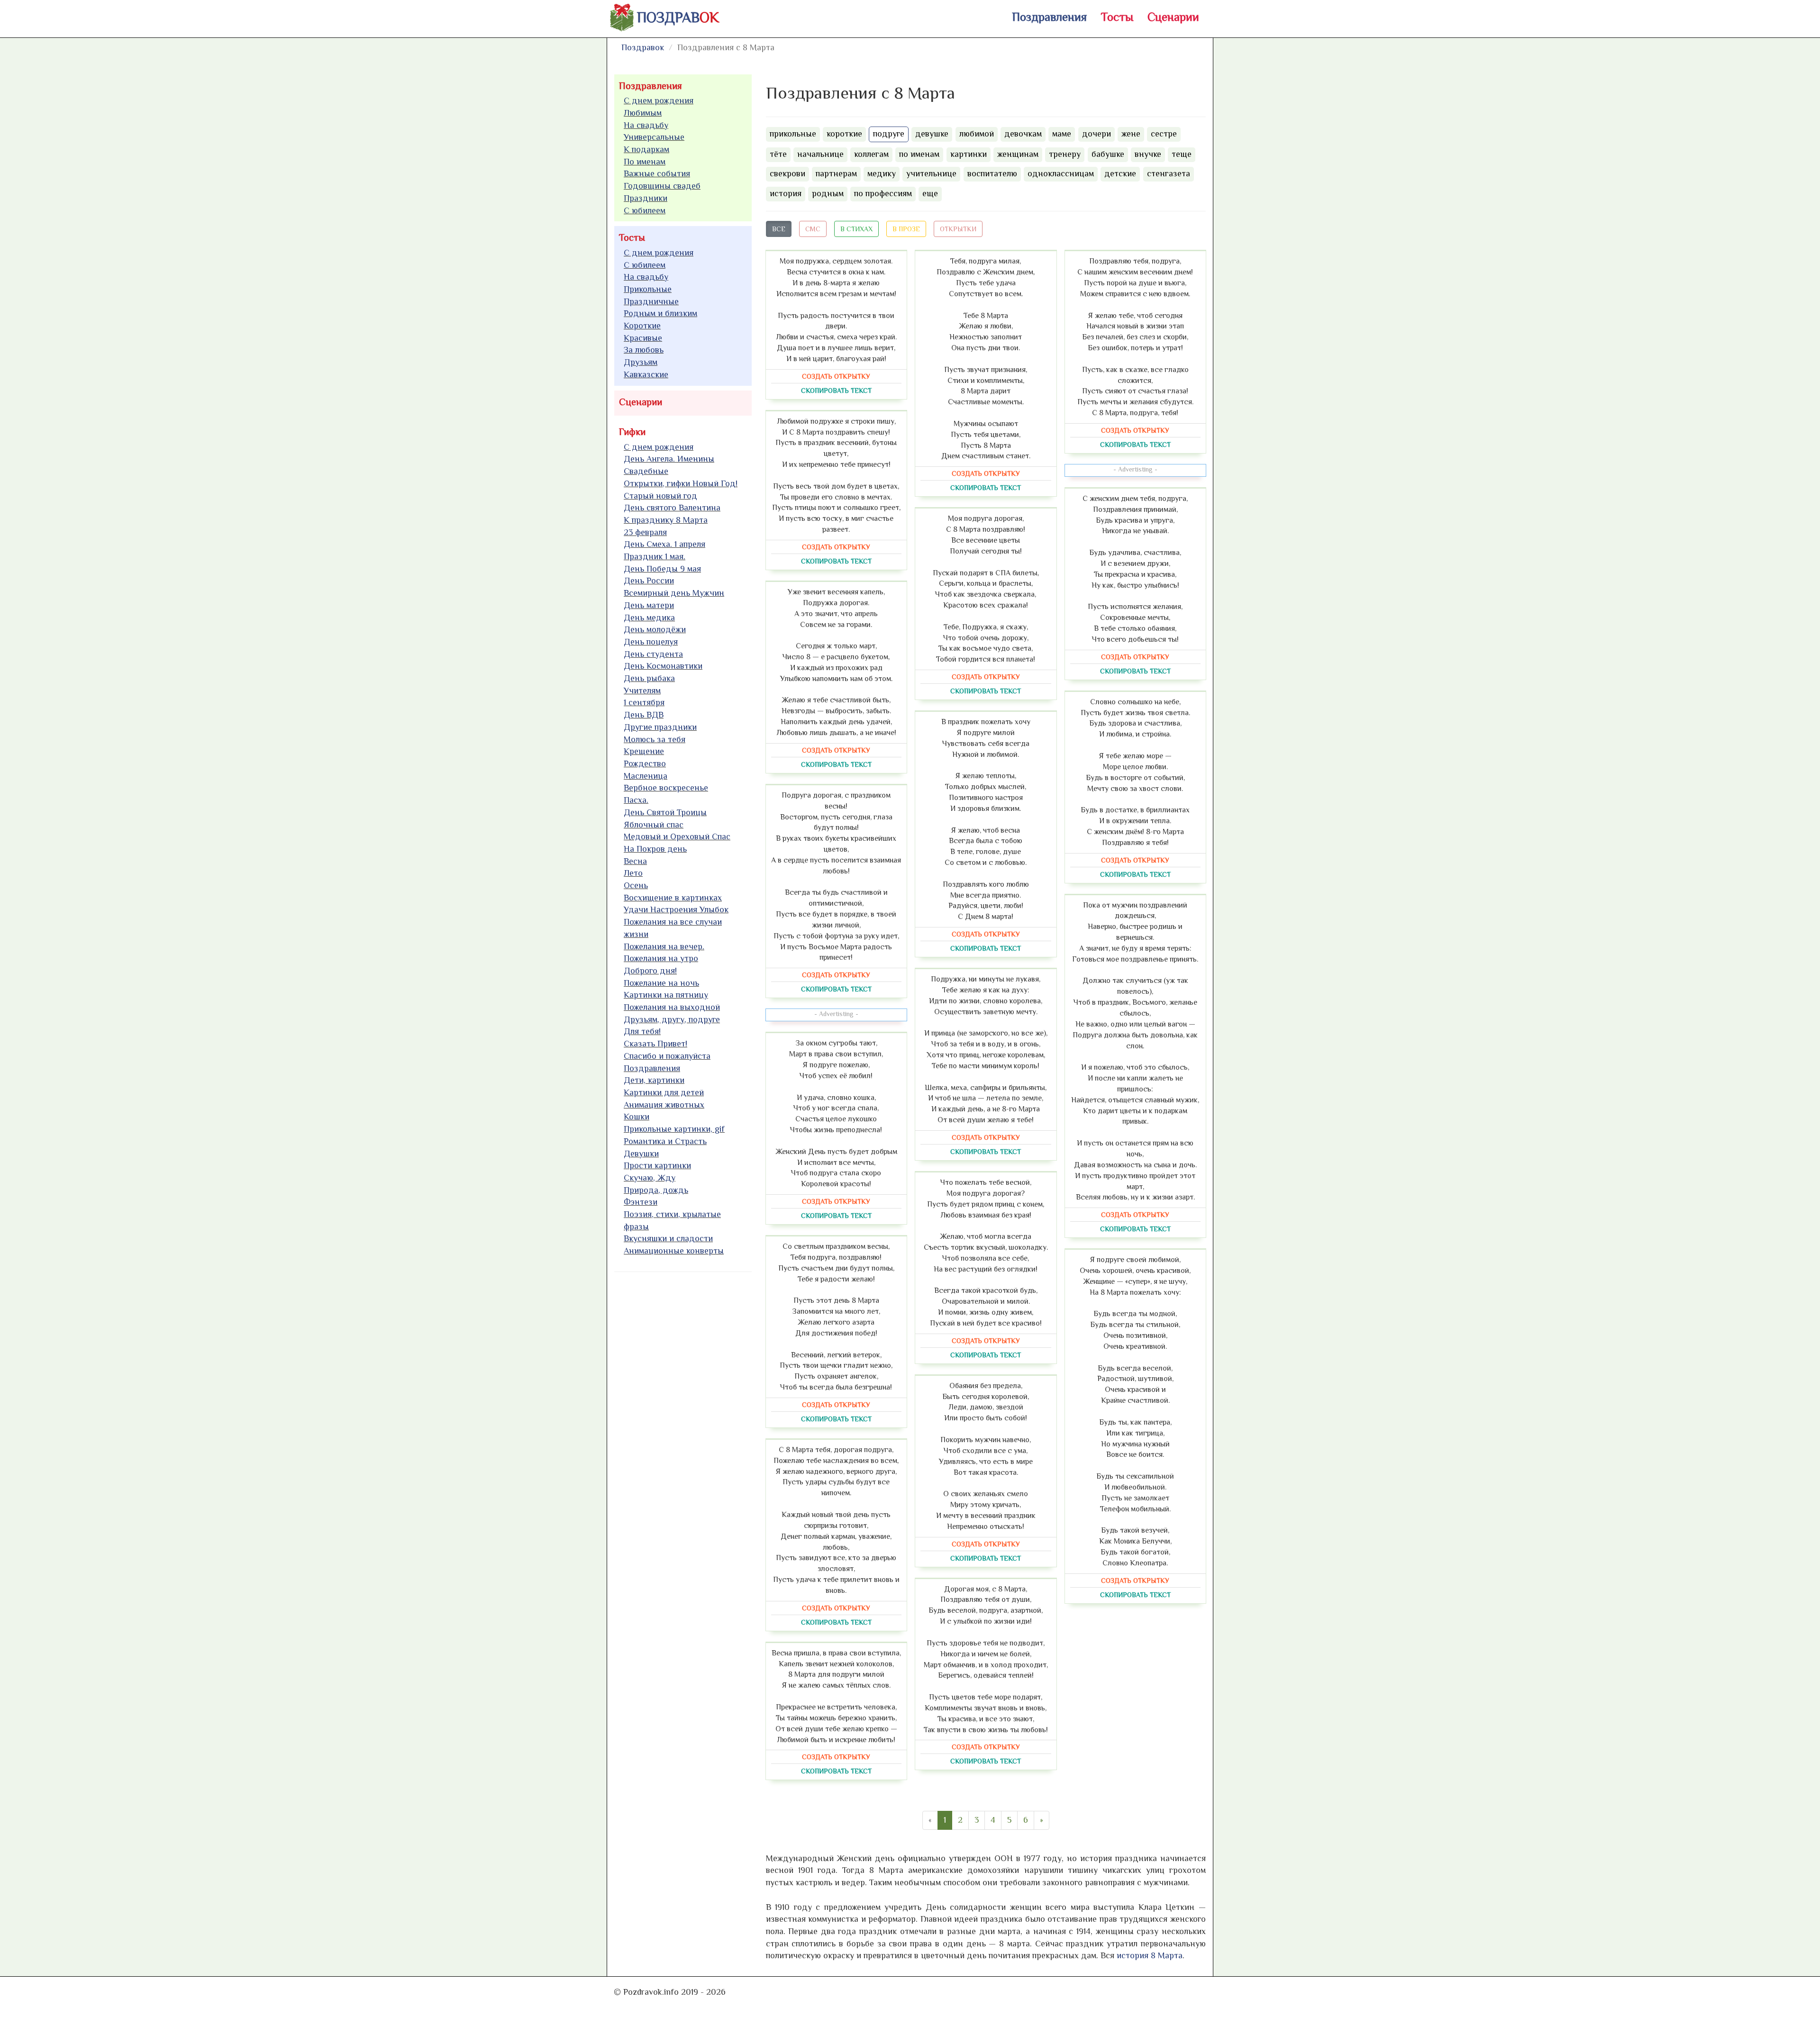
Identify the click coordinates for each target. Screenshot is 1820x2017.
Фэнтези (641, 1202)
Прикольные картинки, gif (674, 1129)
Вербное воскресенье (666, 788)
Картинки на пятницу (666, 995)
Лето (633, 873)
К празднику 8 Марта (666, 520)
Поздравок (643, 47)
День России (649, 581)
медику (882, 173)
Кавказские (646, 374)
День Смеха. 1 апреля (664, 544)
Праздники (646, 198)
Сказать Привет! (655, 1044)
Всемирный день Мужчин (674, 593)
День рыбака (649, 678)
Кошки (637, 1117)
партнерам (836, 173)
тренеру (1065, 154)
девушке (932, 134)
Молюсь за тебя (655, 739)
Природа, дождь (656, 1190)
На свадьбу (646, 125)
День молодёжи (655, 629)
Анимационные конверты (674, 1251)
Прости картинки (657, 1165)
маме (1062, 134)
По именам (645, 162)
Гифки (632, 432)
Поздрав (678, 18)
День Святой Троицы (665, 812)
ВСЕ (779, 229)
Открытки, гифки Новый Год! (681, 483)
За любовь (644, 350)
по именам (919, 154)
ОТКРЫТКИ (958, 229)
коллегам (871, 154)
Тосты (1117, 17)
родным (828, 193)
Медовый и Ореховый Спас (677, 836)
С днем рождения (659, 100)
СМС (813, 229)
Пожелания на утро (661, 958)
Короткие (642, 326)
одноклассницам (1061, 173)
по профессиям (883, 193)
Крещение (644, 751)
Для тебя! (642, 1031)
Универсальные (654, 137)
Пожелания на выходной (672, 1007)
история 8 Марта (1150, 1955)
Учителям (642, 691)
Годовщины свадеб (662, 186)
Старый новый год (660, 496)
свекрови (787, 173)
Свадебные (646, 471)
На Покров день (655, 849)
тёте (778, 154)
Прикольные (648, 289)
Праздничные (651, 301)
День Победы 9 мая (662, 569)
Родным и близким (660, 313)
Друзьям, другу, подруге (672, 1019)
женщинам (1018, 154)
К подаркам (646, 149)
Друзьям (641, 362)
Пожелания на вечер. (664, 946)
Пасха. (636, 800)
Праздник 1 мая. (655, 556)
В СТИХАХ (856, 229)
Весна (635, 861)
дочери (1097, 134)
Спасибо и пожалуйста (667, 1056)
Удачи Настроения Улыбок (676, 909)
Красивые (643, 338)
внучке (1148, 154)
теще (1182, 154)
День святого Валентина (672, 508)
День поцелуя (651, 642)
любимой (977, 134)
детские (1120, 173)
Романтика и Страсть (665, 1141)
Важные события (657, 173)
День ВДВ (644, 715)
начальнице (820, 154)
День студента (653, 654)
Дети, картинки (654, 1080)
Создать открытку (836, 376)
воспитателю (992, 173)
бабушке (1108, 154)
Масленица (646, 776)
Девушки (641, 1154)
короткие (844, 134)
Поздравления (1049, 17)
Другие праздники (660, 727)
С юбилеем (645, 210)
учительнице (931, 173)
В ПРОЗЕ (906, 229)
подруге (889, 134)
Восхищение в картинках (673, 898)
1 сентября (644, 702)
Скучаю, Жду (650, 1178)
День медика (649, 618)
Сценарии (1173, 17)
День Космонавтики (663, 666)
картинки (969, 154)
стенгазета (1169, 173)
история (786, 193)
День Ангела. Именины (669, 459)
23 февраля (645, 532)
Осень (636, 885)
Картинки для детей (664, 1092)
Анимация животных (664, 1105)
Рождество (645, 763)
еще (930, 193)
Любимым (643, 113)
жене (1131, 134)
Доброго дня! (650, 971)
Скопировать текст (836, 391)
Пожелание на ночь (661, 983)
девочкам (1023, 134)
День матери (649, 605)
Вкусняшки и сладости (668, 1238)
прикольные (793, 134)
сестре (1164, 134)
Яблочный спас (654, 825)
